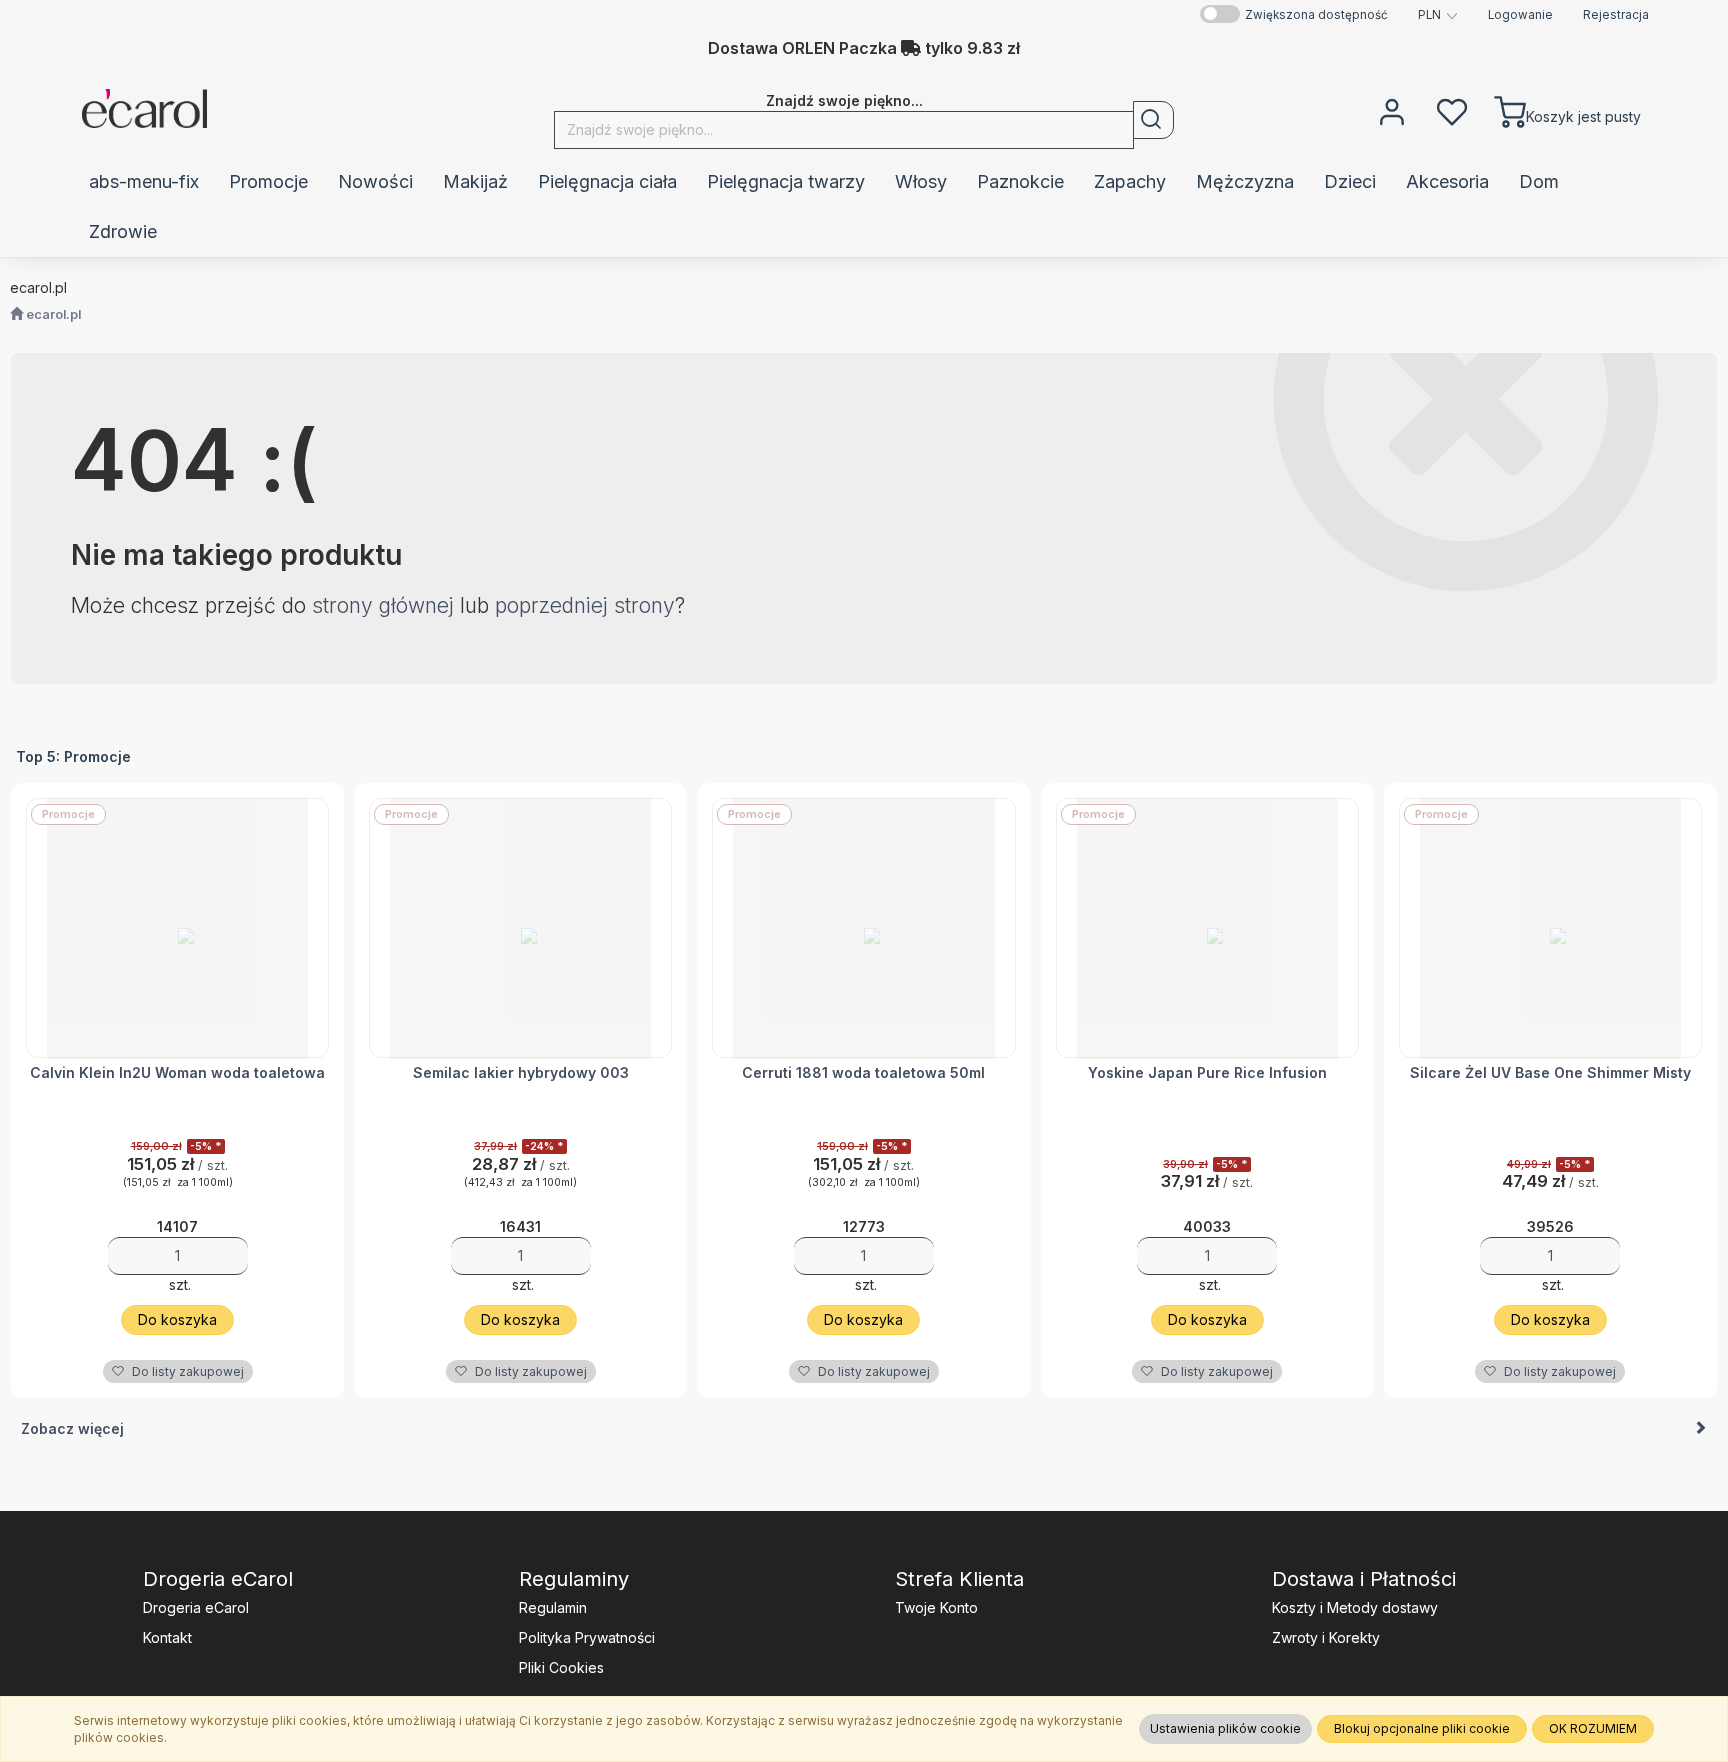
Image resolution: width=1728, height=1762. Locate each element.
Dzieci (1350, 181)
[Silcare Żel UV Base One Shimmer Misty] (1550, 928)
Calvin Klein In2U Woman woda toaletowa (177, 1072)
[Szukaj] (1153, 120)
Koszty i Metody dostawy (1355, 1607)
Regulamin (553, 1607)
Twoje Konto (936, 1607)
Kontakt (167, 1637)
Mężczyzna (1245, 181)
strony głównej (383, 605)
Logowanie (1520, 15)
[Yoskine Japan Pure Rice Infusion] (1207, 928)
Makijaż (475, 181)
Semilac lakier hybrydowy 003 (521, 1072)
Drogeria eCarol (218, 1579)
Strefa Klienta (959, 1579)
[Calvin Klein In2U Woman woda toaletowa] (177, 928)
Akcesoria (1447, 181)
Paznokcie (1020, 181)
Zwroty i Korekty (1326, 1637)
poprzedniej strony (585, 605)
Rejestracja (1616, 15)
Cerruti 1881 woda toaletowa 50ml (863, 1072)
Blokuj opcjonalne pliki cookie (1422, 1728)
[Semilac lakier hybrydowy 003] (520, 928)
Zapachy (1130, 181)
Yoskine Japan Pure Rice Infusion (1207, 1072)
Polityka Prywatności (587, 1637)
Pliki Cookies (561, 1667)
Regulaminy (574, 1579)
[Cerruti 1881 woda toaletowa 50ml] (863, 928)
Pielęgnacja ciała (607, 181)
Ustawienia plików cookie (1225, 1728)
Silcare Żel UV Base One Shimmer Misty (1550, 1072)
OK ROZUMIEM (1593, 1728)
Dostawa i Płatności (1364, 1579)
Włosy (921, 181)
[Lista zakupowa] (1452, 110)
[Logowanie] (1392, 110)
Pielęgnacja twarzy (786, 181)
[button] (1438, 15)
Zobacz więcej (72, 1428)
